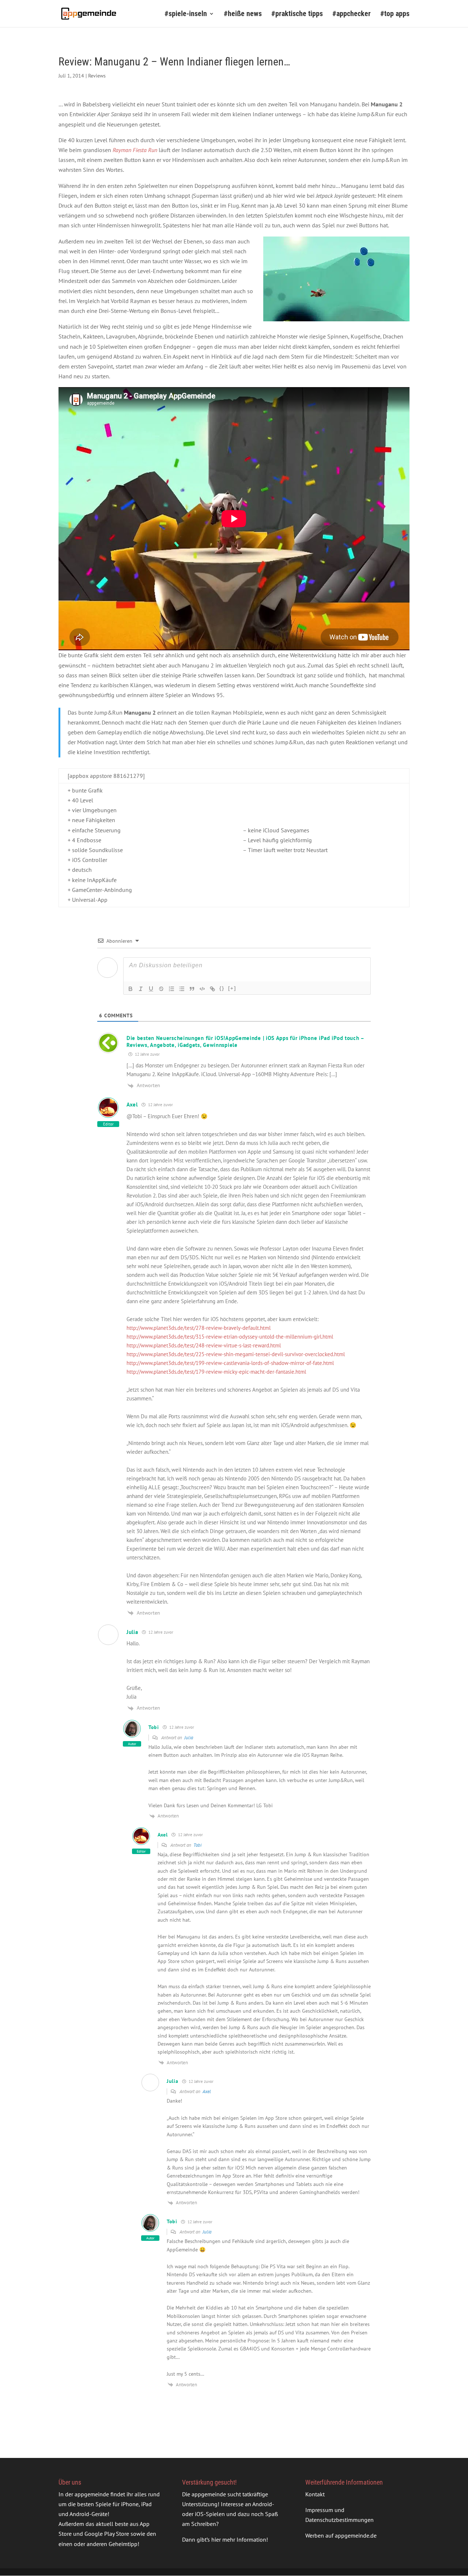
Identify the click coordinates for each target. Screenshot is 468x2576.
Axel (207, 2091)
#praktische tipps (297, 14)
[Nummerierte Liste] (171, 989)
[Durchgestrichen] (161, 989)
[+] (232, 988)
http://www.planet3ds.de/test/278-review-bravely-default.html (199, 1328)
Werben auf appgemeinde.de (341, 2536)
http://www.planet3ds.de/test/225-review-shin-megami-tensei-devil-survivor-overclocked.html (236, 1354)
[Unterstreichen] (151, 989)
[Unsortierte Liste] (182, 989)
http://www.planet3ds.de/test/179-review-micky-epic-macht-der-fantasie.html (216, 1372)
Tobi (197, 1845)
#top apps (395, 14)
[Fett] (131, 989)
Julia (189, 1738)
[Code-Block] (202, 989)
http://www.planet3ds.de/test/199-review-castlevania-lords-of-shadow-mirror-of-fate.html (230, 1363)
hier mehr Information (239, 2540)
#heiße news (243, 14)
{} (222, 988)
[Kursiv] (141, 989)
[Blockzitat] (192, 989)
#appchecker (352, 14)
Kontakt (315, 2494)
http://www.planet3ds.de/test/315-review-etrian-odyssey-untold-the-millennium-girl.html (230, 1337)
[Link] (212, 989)
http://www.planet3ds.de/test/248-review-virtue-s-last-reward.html (204, 1345)
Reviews (97, 76)
